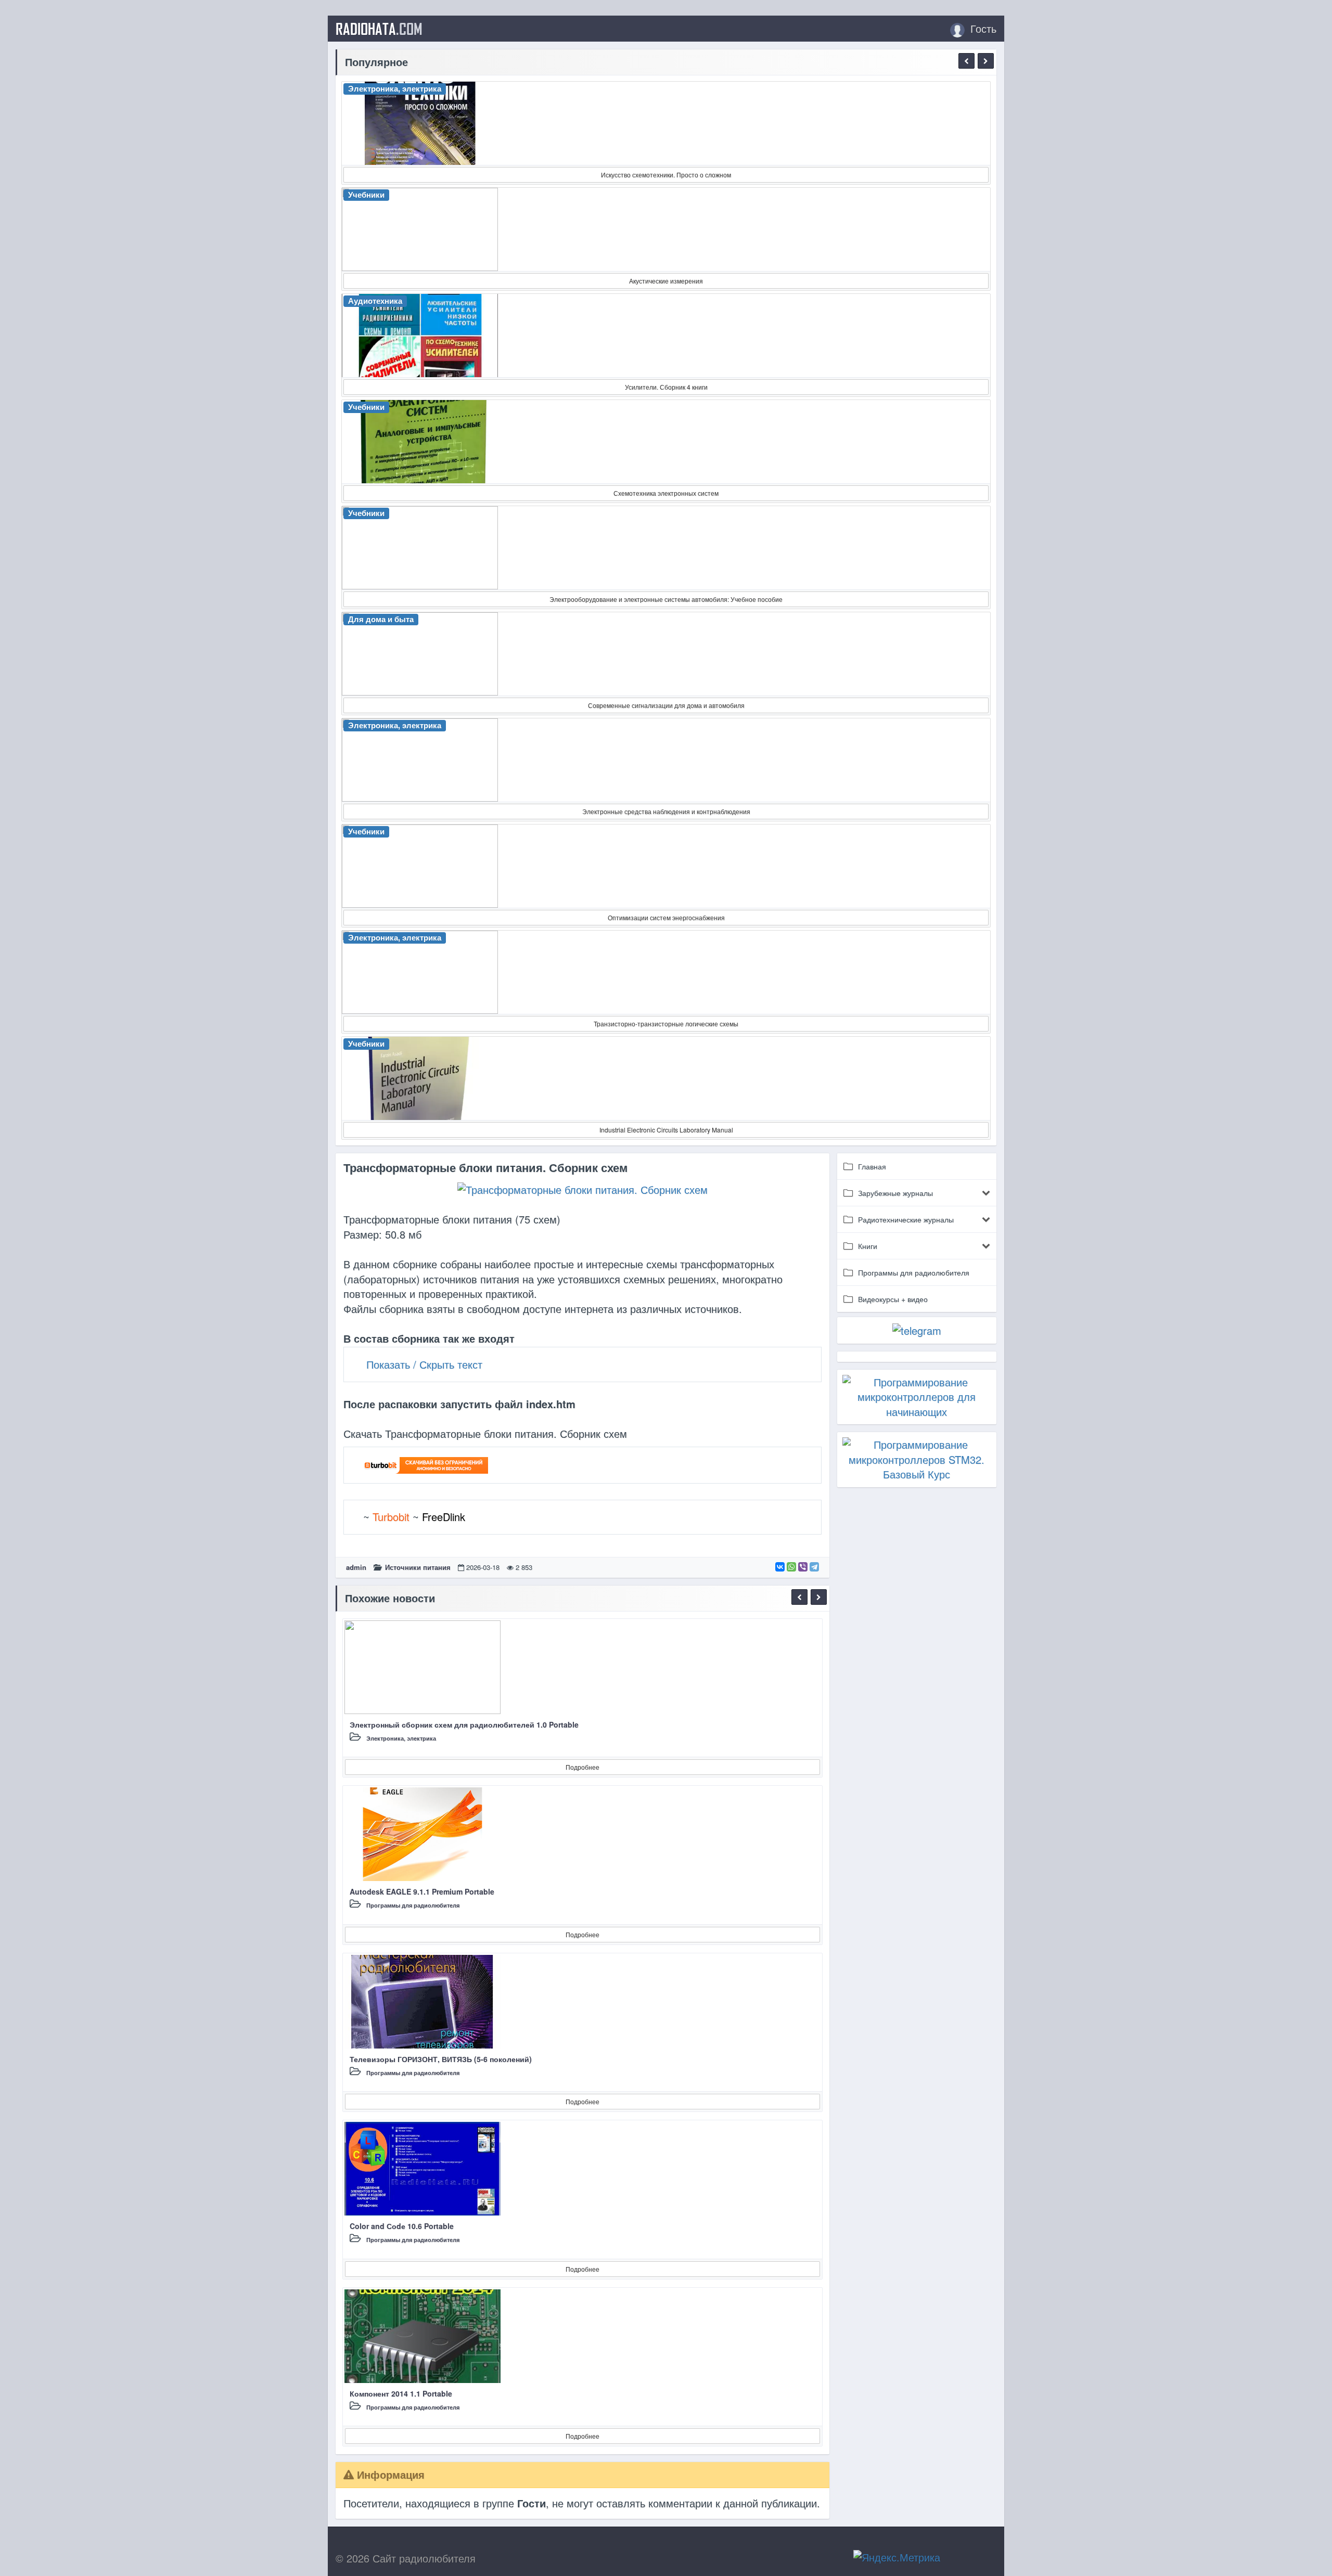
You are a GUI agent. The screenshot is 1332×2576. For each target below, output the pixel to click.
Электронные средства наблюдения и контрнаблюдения (666, 811)
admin (356, 1567)
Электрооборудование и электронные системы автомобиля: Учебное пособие (666, 599)
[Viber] (803, 1567)
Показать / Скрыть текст (424, 1364)
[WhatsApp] (791, 1567)
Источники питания (418, 1567)
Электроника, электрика (401, 1738)
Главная (872, 1166)
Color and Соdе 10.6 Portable (402, 2226)
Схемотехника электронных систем (666, 493)
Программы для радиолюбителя (413, 1905)
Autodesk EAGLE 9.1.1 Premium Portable (422, 1891)
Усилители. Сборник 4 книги (666, 387)
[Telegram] (814, 1567)
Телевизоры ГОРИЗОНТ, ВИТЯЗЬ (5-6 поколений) (441, 2059)
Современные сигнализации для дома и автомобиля (666, 705)
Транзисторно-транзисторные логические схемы (666, 1023)
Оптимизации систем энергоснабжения (666, 917)
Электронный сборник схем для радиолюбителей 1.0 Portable (464, 1724)
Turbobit (391, 1517)
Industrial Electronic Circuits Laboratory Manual (666, 1130)
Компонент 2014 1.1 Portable (401, 2393)
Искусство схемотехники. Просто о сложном (666, 175)
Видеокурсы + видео (893, 1299)
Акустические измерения (666, 281)
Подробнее (582, 1767)
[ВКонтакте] (780, 1567)
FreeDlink (444, 1517)
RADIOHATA (379, 29)
